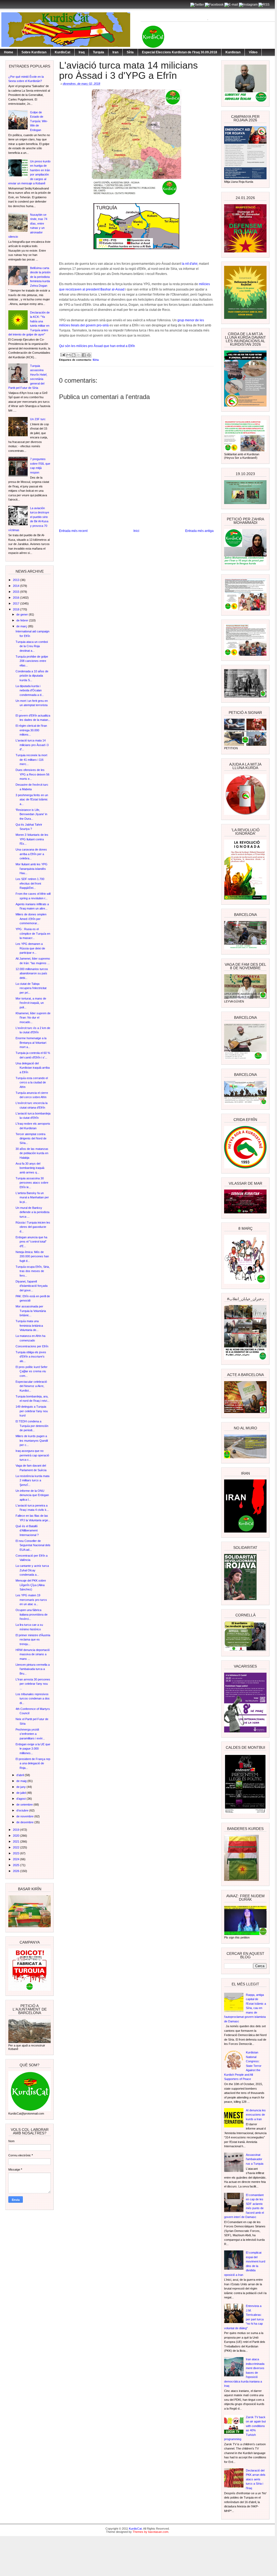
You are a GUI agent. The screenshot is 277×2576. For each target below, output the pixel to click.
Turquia (99, 52)
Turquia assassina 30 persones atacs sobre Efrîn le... (32, 1183)
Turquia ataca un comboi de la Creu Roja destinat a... (32, 646)
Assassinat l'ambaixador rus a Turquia (255, 2159)
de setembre (25, 1805)
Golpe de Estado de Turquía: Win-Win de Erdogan (39, 121)
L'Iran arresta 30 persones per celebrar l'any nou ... (33, 1684)
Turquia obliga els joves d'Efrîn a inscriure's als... (31, 1357)
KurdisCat (63, 52)
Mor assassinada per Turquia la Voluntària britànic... (31, 1311)
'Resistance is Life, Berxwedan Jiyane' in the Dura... (31, 814)
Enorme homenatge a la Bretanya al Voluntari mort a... (31, 1043)
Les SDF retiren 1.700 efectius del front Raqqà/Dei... (30, 883)
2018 (17, 609)
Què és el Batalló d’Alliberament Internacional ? (27, 1531)
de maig (22, 1781)
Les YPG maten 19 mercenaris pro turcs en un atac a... (31, 1600)
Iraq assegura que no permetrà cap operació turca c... (32, 1455)
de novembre (25, 1816)
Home (9, 52)
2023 (17, 1853)
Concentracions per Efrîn (32, 1346)
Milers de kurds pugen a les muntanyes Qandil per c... (32, 1440)
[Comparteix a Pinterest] (89, 355)
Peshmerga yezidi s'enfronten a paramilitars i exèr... (30, 1734)
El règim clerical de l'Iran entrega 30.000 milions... (31, 730)
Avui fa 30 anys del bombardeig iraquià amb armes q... (30, 1168)
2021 (17, 1841)
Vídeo (253, 52)
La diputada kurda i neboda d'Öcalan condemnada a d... (30, 690)
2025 (17, 1865)
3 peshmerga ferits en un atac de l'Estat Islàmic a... (32, 799)
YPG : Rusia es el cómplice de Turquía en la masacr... (33, 933)
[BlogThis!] (74, 355)
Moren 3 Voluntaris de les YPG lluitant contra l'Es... (32, 839)
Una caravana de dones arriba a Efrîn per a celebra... (31, 854)
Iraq (82, 52)
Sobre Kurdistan (34, 52)
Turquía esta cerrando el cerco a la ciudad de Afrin (32, 1082)
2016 (17, 598)
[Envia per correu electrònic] (68, 355)
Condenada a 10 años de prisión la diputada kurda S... (32, 676)
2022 (17, 1847)
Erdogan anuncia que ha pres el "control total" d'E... (31, 1242)
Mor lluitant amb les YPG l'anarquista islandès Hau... (32, 869)
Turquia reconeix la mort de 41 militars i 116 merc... (31, 760)
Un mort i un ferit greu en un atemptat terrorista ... (32, 705)
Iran (115, 52)
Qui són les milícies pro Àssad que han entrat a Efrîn (97, 346)
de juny (21, 1787)
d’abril (21, 1775)
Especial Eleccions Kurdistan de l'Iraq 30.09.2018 (180, 52)
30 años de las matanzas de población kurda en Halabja (32, 1153)
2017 (17, 603)
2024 (17, 1859)
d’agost (21, 1799)
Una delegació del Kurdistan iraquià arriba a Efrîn (33, 1068)
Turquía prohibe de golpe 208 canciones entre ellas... (32, 661)
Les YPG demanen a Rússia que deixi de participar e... (30, 948)
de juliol (21, 1793)
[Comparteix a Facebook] (84, 355)
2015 (17, 592)
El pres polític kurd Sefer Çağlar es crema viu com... (32, 1371)
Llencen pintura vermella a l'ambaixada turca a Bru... (33, 1669)
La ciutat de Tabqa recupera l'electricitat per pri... (31, 988)
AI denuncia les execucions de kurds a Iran (256, 2115)
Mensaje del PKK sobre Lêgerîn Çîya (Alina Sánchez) (31, 1585)
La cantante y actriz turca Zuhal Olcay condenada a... (32, 1570)
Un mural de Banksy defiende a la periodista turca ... (32, 1212)
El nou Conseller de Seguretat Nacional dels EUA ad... (33, 1545)
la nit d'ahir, (190, 264)
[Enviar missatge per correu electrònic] (63, 354)
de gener (23, 614)
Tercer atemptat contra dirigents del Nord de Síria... (31, 1138)
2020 (17, 1836)
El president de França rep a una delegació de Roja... (33, 1763)
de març (22, 626)
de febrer (23, 620)
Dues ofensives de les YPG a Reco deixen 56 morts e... (32, 774)
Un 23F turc (38, 419)
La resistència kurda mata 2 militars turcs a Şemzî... (32, 1480)
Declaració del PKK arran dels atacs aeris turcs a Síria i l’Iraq (256, 2479)
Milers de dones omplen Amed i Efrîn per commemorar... (31, 919)
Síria (130, 52)
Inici (136, 531)
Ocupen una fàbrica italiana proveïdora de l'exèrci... (32, 1614)
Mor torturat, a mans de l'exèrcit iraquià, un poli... (31, 1003)
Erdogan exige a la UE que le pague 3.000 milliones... (33, 1749)
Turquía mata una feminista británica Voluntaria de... (29, 1326)
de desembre (25, 1822)
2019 (17, 1830)
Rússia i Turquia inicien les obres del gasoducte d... (33, 1227)
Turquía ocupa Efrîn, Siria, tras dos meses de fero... (33, 1271)
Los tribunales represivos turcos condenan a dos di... (33, 1699)
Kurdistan (233, 52)
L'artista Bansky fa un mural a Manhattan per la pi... (32, 1197)
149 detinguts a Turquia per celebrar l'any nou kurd (32, 1411)
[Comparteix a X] (79, 355)
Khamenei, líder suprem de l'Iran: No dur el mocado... (33, 1018)
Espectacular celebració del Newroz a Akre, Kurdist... (31, 1386)
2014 (17, 586)
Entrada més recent (73, 531)
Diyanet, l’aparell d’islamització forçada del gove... (32, 1286)
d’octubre (23, 1810)
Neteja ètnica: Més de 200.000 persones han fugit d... (32, 1256)
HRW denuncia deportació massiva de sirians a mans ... (33, 1654)
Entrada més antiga (199, 531)
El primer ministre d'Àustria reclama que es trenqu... (33, 1640)
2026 (17, 1871)
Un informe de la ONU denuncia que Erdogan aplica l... (32, 1495)
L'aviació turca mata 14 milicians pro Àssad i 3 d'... (32, 745)
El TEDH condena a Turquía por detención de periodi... (32, 1426)
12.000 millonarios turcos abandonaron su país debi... (32, 973)
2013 (17, 580)
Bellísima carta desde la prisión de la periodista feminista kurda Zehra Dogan (40, 277)
